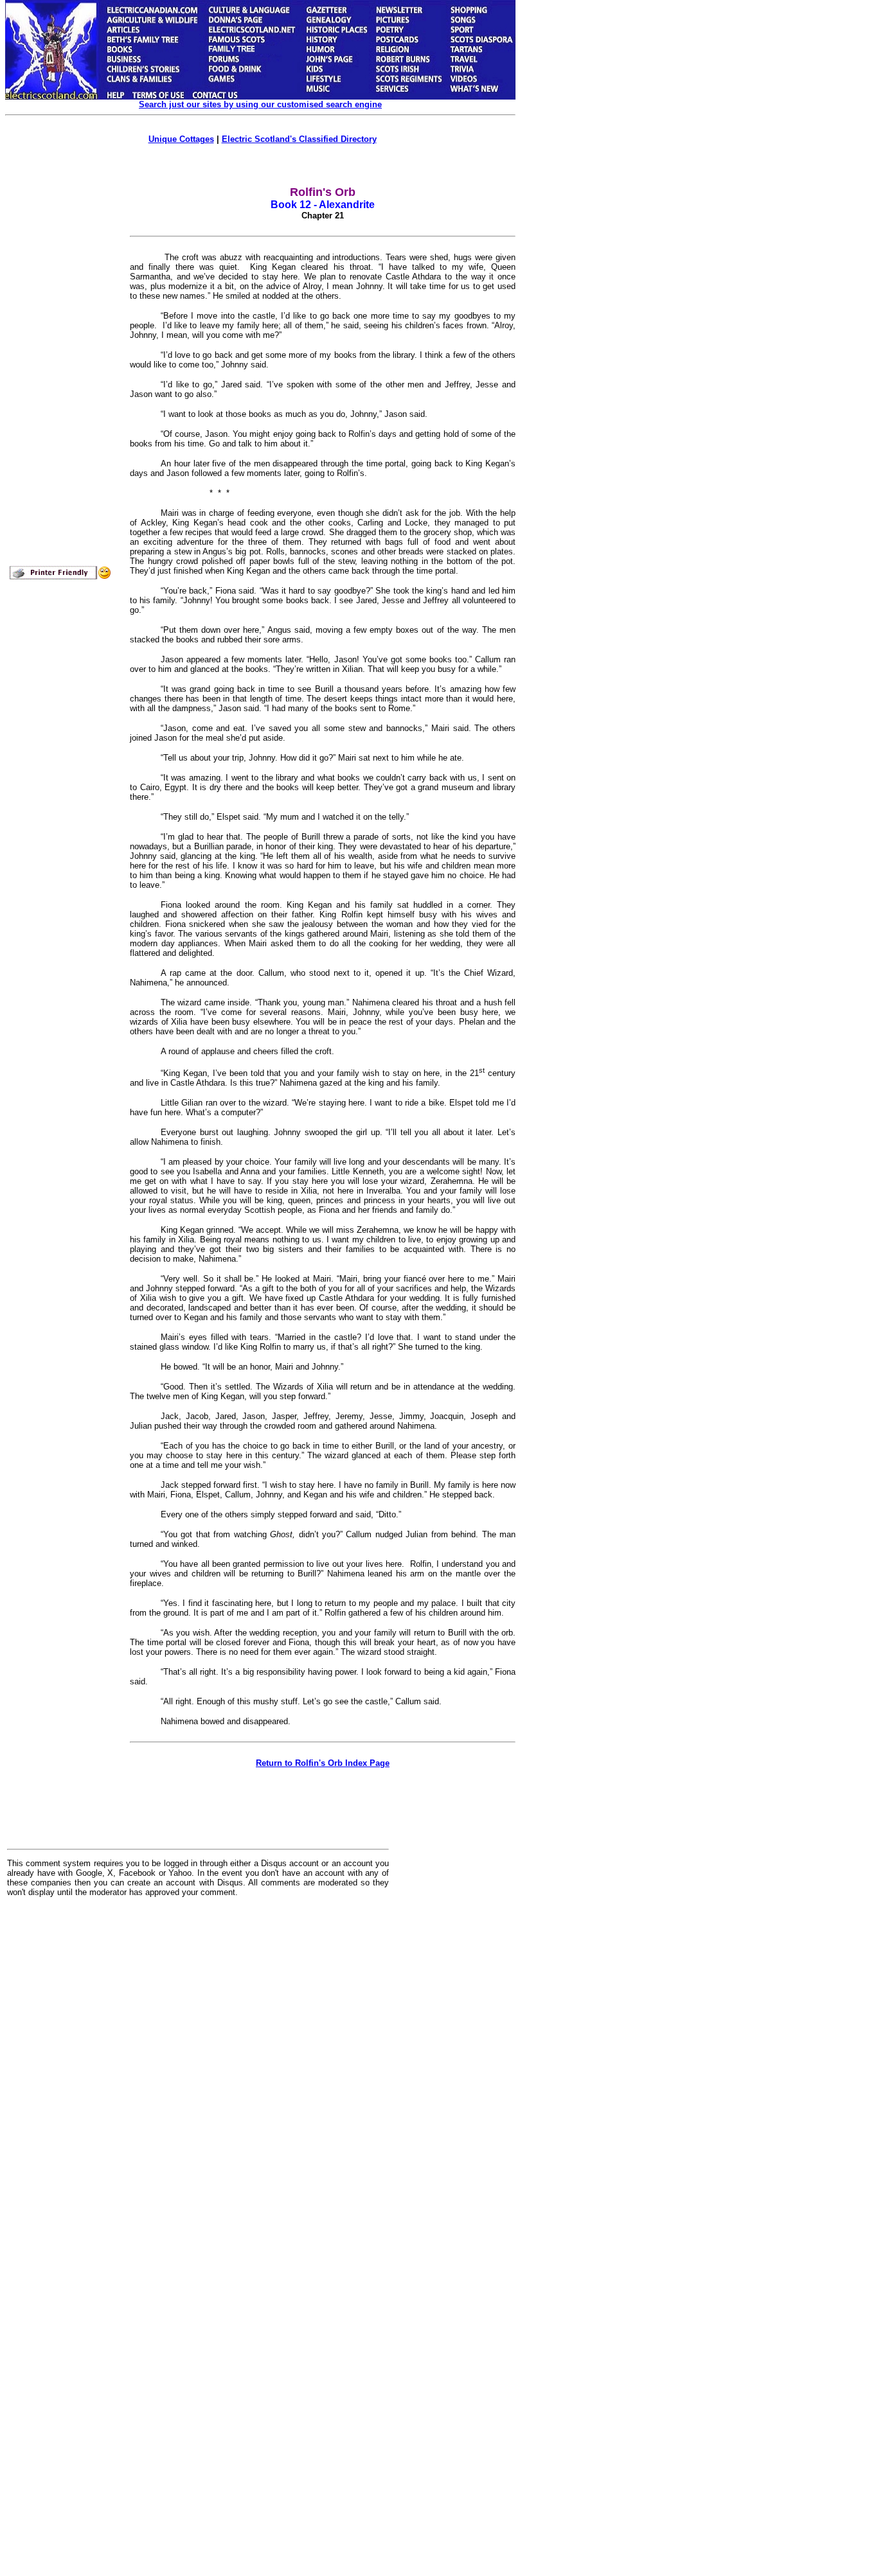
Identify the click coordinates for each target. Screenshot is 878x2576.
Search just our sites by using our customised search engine (260, 104)
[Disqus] (198, 2066)
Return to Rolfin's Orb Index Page (323, 1763)
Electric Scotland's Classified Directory (299, 139)
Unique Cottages (181, 139)
